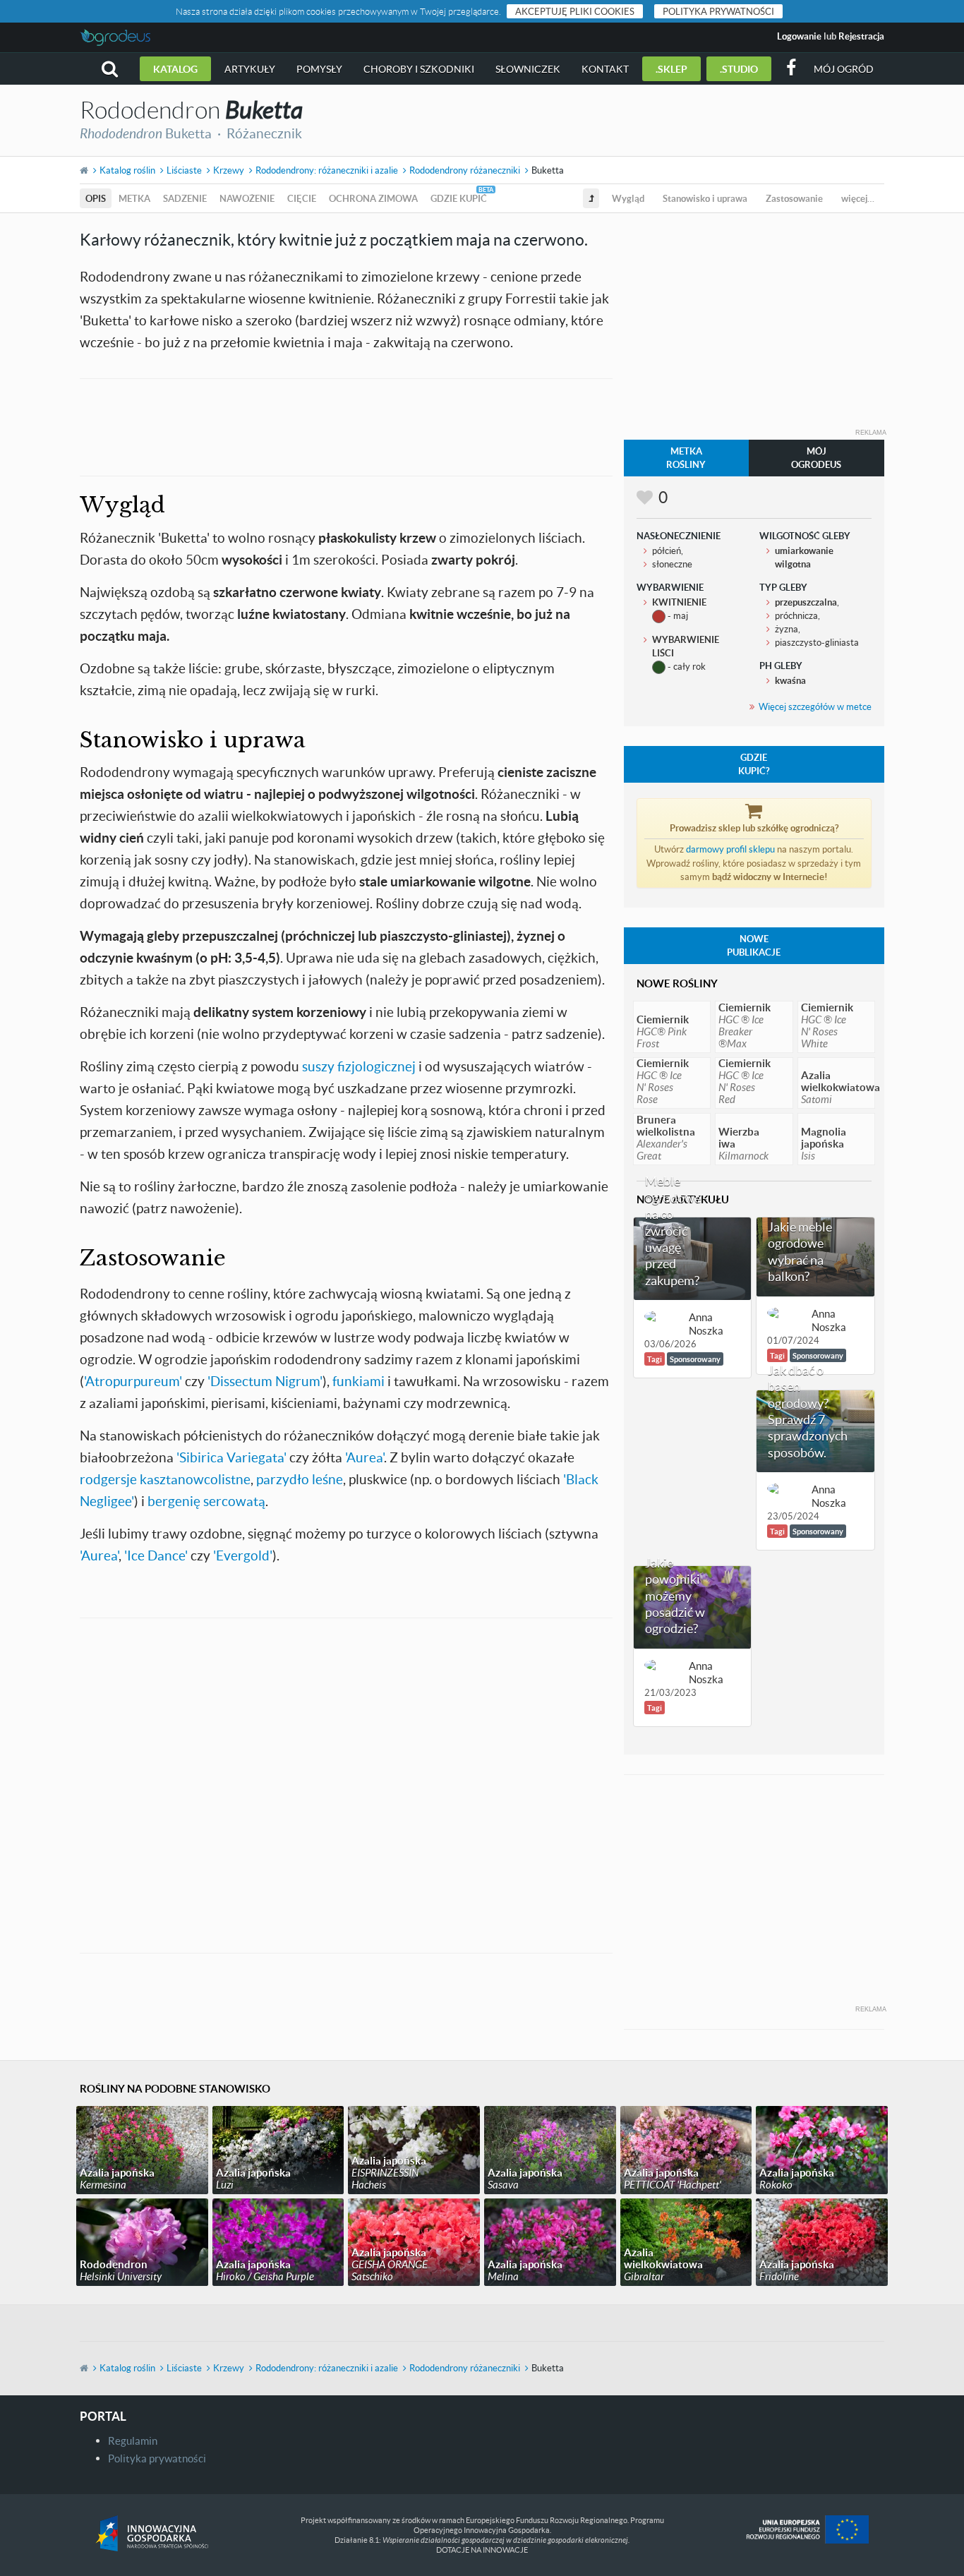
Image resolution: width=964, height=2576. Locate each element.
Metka (134, 198)
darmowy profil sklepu (730, 849)
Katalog (175, 69)
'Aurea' (364, 1457)
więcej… (858, 198)
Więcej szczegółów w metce (815, 706)
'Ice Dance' (156, 1555)
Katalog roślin (127, 170)
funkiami (359, 1381)
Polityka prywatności (718, 11)
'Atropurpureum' (133, 1381)
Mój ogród (844, 69)
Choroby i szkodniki (419, 69)
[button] (110, 69)
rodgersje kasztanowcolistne (165, 1479)
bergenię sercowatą (206, 1501)
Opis (96, 198)
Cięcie (302, 198)
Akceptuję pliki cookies (575, 11)
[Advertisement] (346, 426)
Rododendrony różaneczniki (465, 170)
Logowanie (799, 36)
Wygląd (628, 198)
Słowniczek (528, 69)
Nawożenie (247, 198)
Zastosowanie (794, 198)
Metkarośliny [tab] (686, 458)
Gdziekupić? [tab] (754, 764)
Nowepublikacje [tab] (754, 945)
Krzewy (229, 170)
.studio (739, 69)
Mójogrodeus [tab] (816, 458)
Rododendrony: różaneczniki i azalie (327, 170)
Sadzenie (185, 198)
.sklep (671, 69)
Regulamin (133, 2440)
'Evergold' (243, 1555)
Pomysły (319, 69)
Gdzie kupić (459, 198)
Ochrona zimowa (373, 198)
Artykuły (250, 69)
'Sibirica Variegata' (231, 1457)
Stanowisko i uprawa (705, 198)
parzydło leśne (300, 1479)
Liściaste (184, 170)
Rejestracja (861, 36)
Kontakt (605, 69)
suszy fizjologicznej (359, 1066)
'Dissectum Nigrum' (265, 1381)
